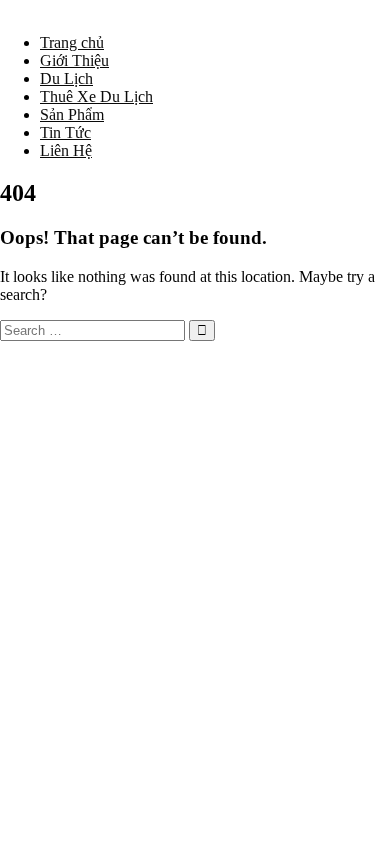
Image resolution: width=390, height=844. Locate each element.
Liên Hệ (66, 150)
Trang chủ (72, 42)
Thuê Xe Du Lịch (96, 96)
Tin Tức (65, 132)
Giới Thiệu (74, 60)
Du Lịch (66, 78)
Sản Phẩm (72, 114)
